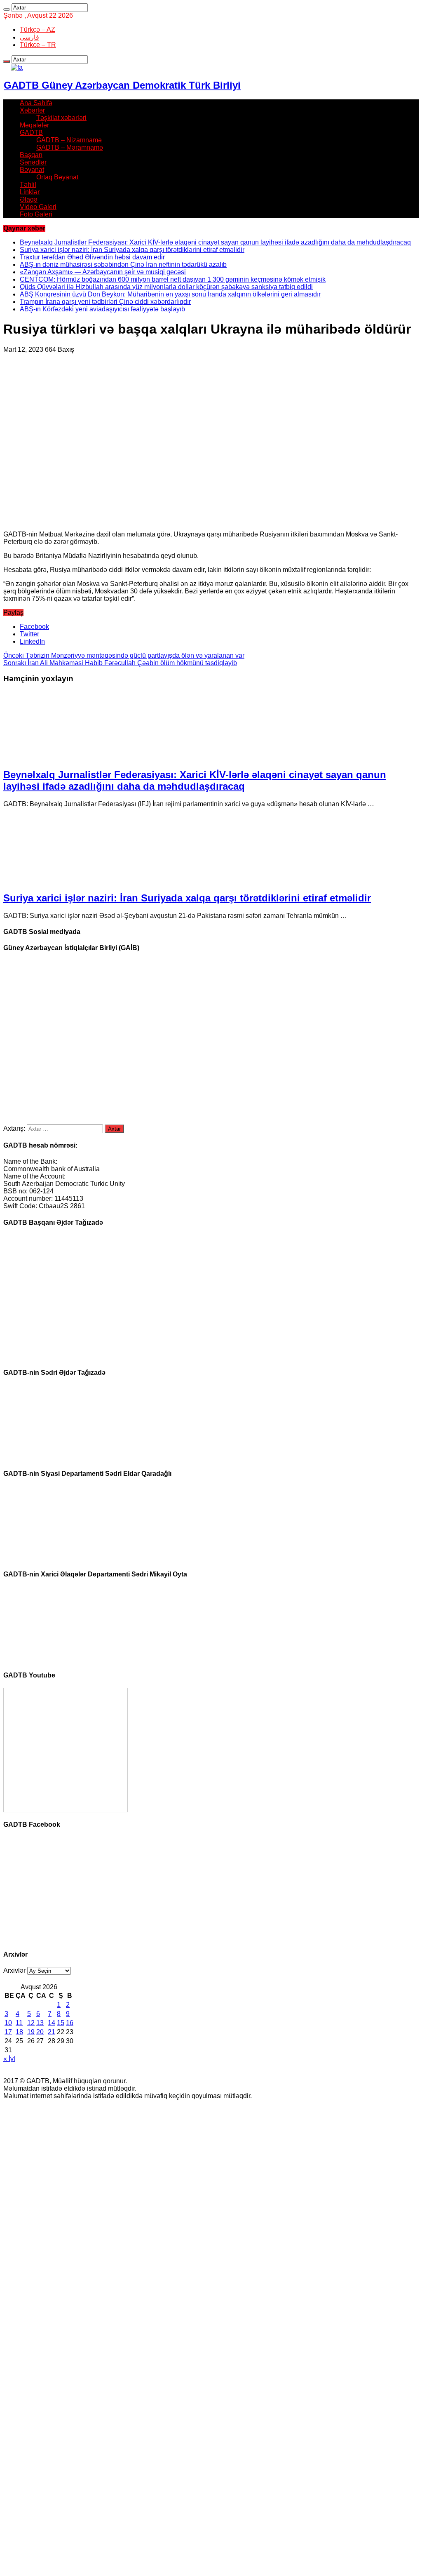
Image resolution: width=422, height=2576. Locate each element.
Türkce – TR (38, 45)
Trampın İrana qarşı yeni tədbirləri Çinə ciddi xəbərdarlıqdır (105, 302)
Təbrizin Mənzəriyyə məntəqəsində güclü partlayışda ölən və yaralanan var (124, 655)
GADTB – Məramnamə (70, 147)
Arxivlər (14, 1970)
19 (31, 2032)
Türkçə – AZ (38, 29)
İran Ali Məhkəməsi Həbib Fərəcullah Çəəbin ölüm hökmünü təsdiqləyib (120, 663)
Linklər (30, 192)
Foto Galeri (36, 214)
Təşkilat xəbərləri (61, 118)
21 (52, 2032)
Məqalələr (34, 125)
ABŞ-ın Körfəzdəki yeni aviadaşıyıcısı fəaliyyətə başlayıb (102, 309)
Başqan (31, 155)
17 (8, 2032)
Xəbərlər (32, 110)
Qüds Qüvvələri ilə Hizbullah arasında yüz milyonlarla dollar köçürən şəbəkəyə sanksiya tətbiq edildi (166, 287)
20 (40, 2032)
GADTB (31, 133)
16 (70, 2023)
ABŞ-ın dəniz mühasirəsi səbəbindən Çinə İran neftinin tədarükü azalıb (123, 265)
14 (52, 2023)
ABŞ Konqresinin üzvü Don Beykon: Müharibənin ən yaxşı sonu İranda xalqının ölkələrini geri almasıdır (170, 294)
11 (19, 2023)
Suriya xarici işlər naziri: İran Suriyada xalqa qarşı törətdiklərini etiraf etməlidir (132, 250)
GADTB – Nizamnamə (69, 140)
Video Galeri (38, 207)
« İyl (9, 2059)
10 (8, 2023)
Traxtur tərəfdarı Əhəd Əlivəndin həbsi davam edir (92, 257)
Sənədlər (33, 162)
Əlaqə (29, 199)
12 (31, 2023)
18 (19, 2032)
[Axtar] (7, 9)
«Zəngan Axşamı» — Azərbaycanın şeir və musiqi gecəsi (103, 272)
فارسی (29, 37)
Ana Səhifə (36, 103)
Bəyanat (32, 170)
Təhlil (28, 185)
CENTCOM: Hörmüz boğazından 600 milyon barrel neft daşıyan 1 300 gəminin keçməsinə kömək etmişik (173, 279)
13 (40, 2023)
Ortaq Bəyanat (57, 177)
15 (61, 2023)
